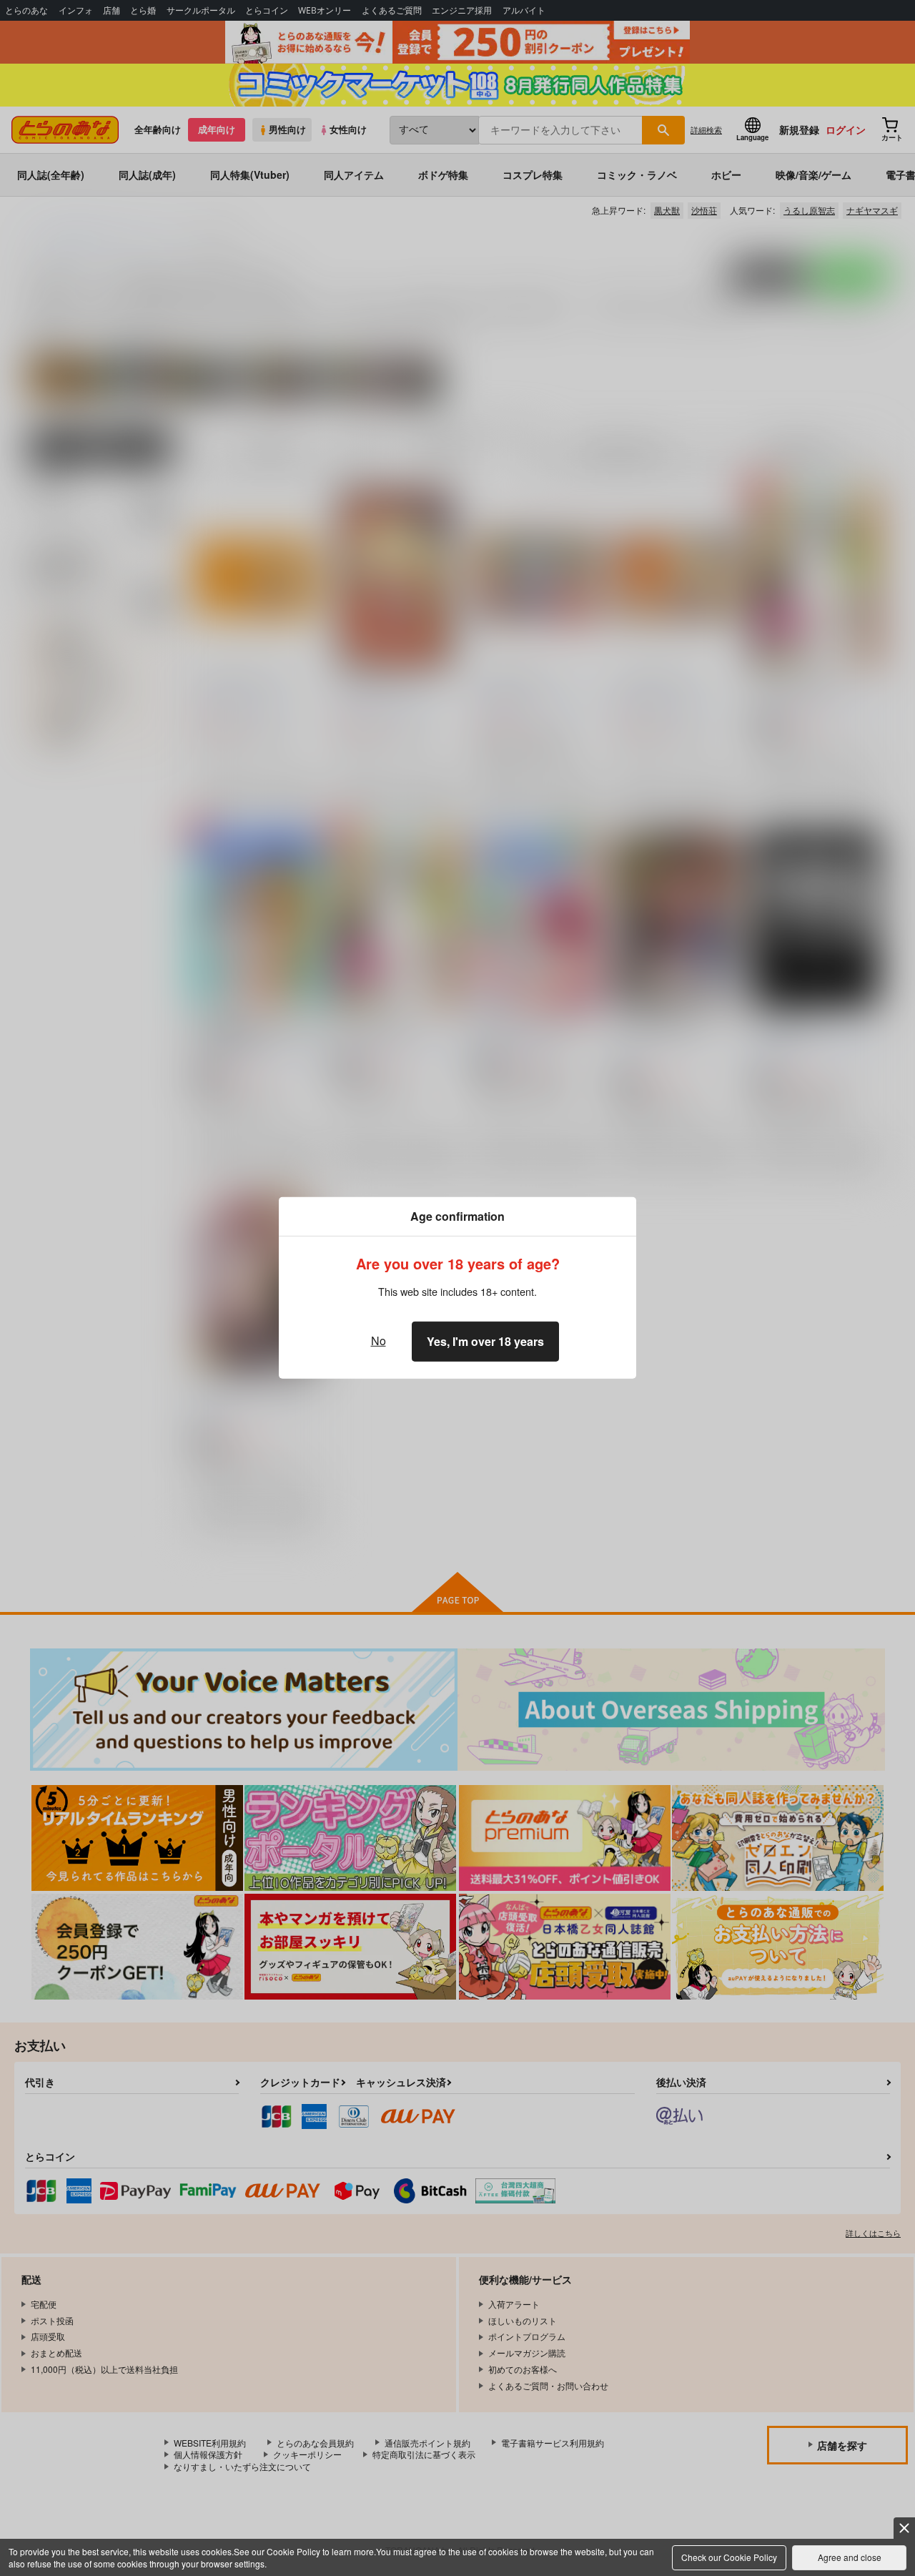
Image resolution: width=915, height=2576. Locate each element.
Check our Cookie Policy (729, 2557)
